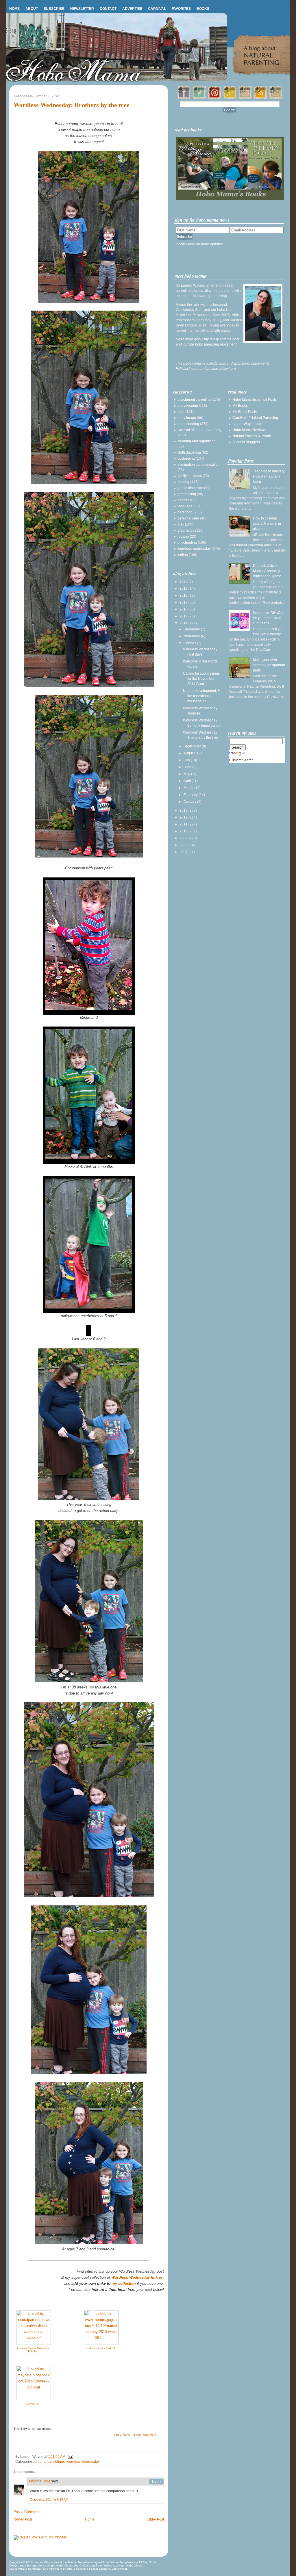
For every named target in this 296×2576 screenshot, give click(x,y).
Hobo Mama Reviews (249, 430)
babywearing (188, 406)
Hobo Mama (68, 2562)
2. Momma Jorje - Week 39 (100, 2348)
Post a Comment (27, 2512)
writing (183, 555)
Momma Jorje (40, 2481)
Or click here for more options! (199, 244)
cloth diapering (189, 452)
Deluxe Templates (121, 2562)
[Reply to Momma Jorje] (157, 2482)
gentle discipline (190, 488)
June (188, 767)
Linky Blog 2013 (145, 2435)
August (189, 753)
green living (187, 494)
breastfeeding (188, 424)
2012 (184, 817)
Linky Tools (122, 2435)
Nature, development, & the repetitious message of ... (201, 696)
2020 (184, 582)
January (190, 802)
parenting (185, 512)
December (192, 629)
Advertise (132, 9)
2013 (184, 810)
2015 (184, 616)
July (187, 760)
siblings (59, 2462)
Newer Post (23, 2519)
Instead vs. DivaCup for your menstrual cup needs (269, 618)
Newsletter (82, 9)
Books (203, 9)
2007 (184, 852)
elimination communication (199, 465)
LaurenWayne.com (247, 424)
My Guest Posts (245, 412)
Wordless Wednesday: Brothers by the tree (72, 105)
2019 (184, 589)
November (192, 636)
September (193, 746)
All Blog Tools (147, 2562)
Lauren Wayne (43, 2562)
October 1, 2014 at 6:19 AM (49, 2499)
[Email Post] (70, 2457)
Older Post (156, 2519)
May (187, 774)
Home (14, 9)
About (32, 9)
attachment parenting (194, 400)
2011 (184, 824)
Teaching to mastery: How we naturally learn (269, 476)
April (188, 781)
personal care (188, 518)
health (182, 500)
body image (187, 418)
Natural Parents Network (252, 436)
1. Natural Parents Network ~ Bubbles (33, 2350)
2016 (184, 609)
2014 (184, 623)
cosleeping (186, 459)
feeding (183, 482)
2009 (184, 838)
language (185, 506)
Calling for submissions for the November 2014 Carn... (201, 679)
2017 (184, 602)
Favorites (181, 9)
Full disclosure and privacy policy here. (206, 369)
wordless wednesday (83, 2462)
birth (181, 412)
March (189, 788)
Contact (108, 9)
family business (190, 476)
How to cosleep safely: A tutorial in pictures (267, 524)
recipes (183, 537)
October (190, 643)
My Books (240, 406)
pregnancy (43, 2462)
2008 (184, 845)
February (191, 795)
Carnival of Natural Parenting (255, 418)
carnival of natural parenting (199, 430)
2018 (184, 595)
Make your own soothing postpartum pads (269, 665)
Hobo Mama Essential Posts (255, 400)
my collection (124, 2283)
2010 (184, 831)
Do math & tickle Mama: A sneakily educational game (267, 571)
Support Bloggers (246, 442)
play (181, 524)
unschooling (187, 543)
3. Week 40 (33, 2404)
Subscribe (54, 9)
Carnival (157, 9)
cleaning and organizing (197, 441)
